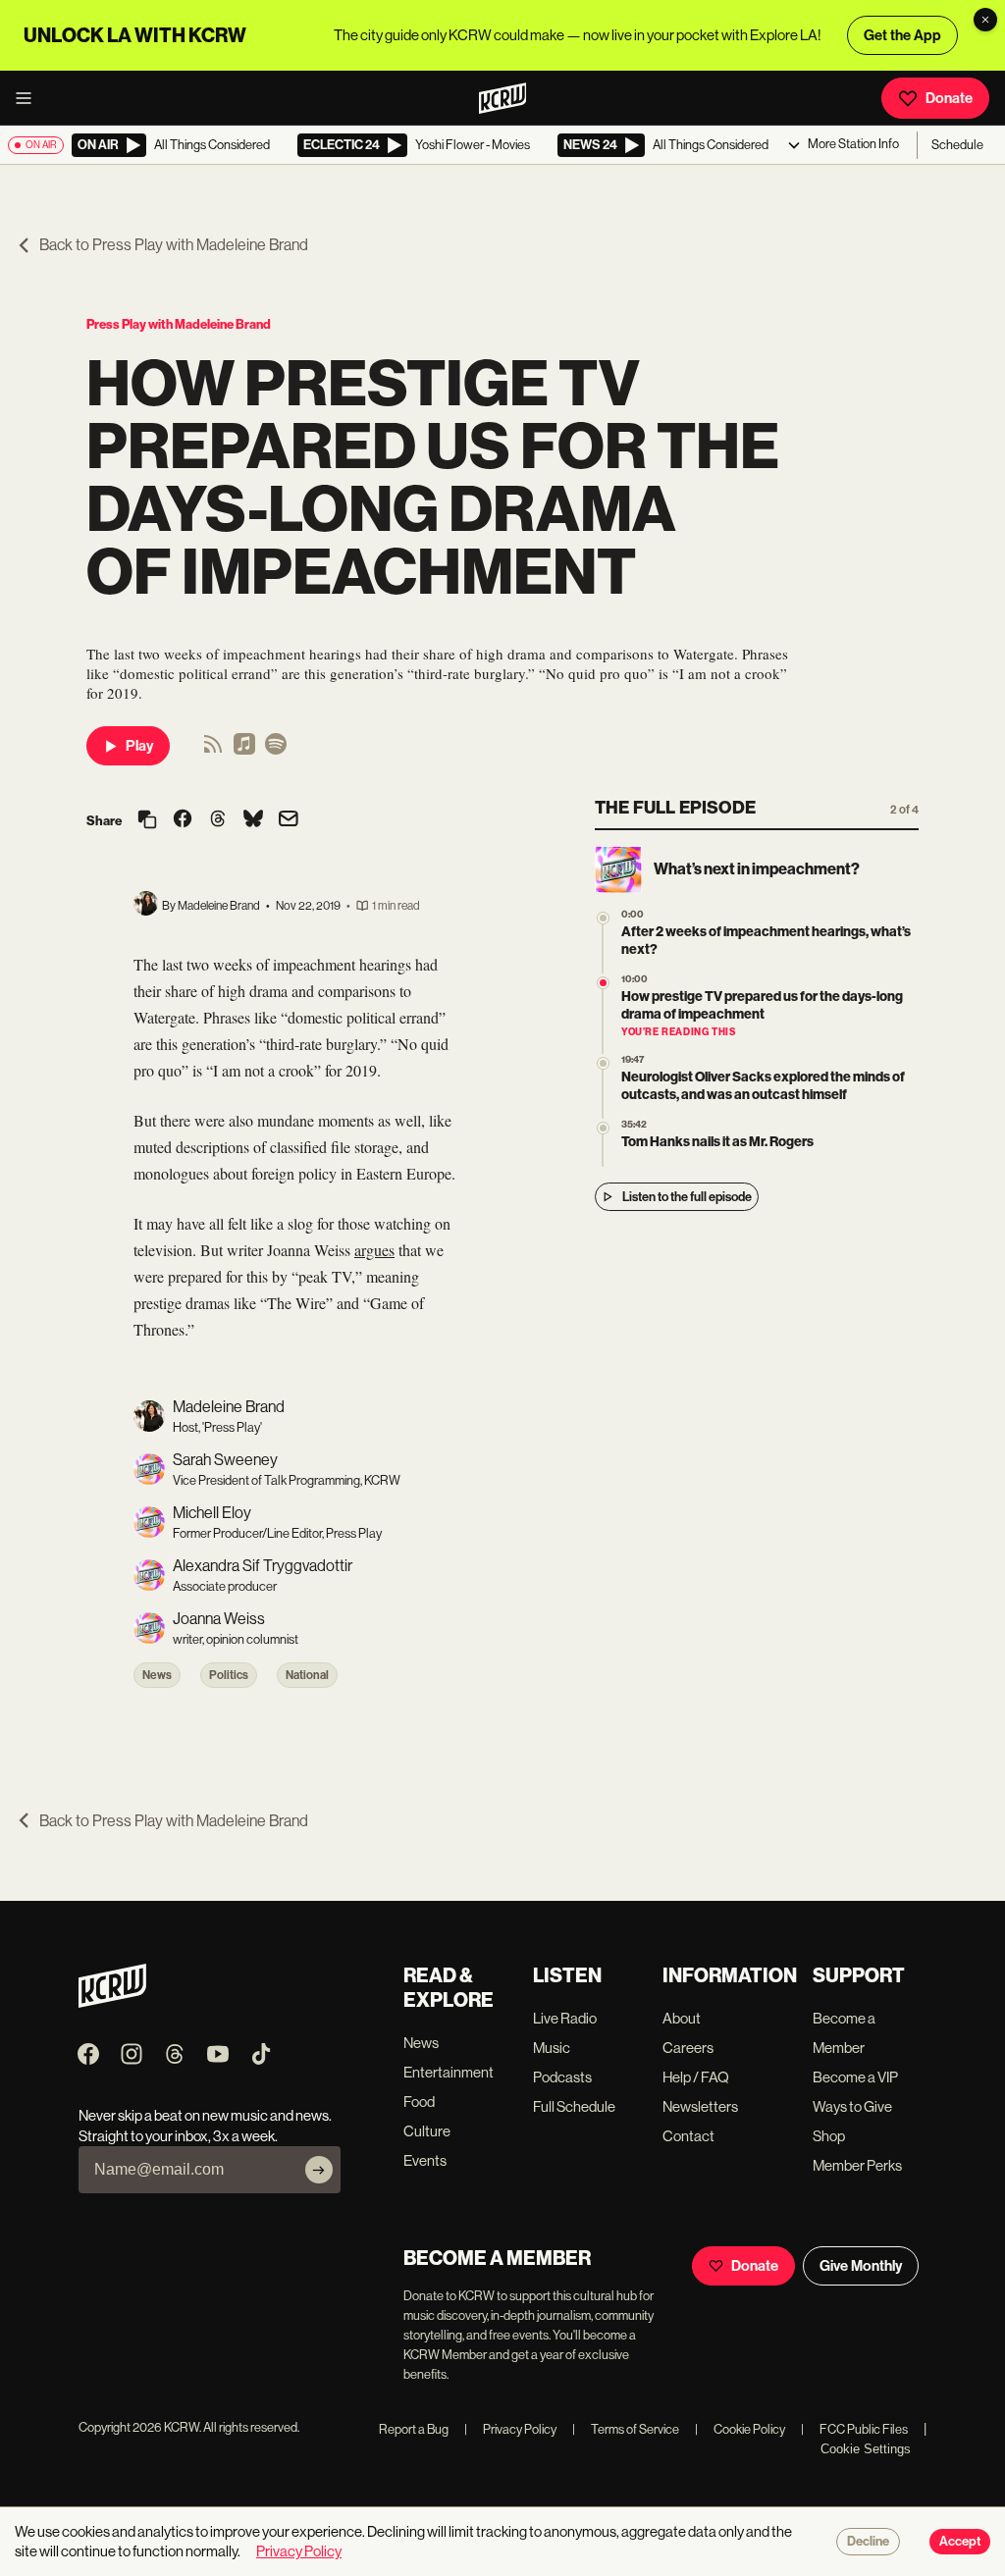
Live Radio (565, 2018)
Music (552, 2048)
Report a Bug (414, 2429)
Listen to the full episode (687, 1197)
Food (419, 2102)
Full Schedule (574, 2106)
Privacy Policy (510, 2429)
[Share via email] (289, 821)
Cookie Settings (866, 2449)
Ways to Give (852, 2106)
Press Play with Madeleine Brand (179, 324)
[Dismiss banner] (985, 20)
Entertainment (449, 2072)
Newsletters (700, 2106)
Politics (229, 1675)
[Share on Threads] (218, 820)
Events (425, 2160)
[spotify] (276, 750)
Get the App (902, 35)
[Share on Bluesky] (253, 820)
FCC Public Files (854, 2429)
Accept (960, 2542)
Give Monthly (861, 2266)
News (157, 1675)
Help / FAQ (696, 2077)
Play (139, 746)
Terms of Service (626, 2429)
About (682, 2018)
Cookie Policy (740, 2429)
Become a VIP (855, 2077)
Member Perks (857, 2165)
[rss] (213, 750)
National (307, 1675)
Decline (868, 2542)
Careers (688, 2048)
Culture (427, 2131)
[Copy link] (147, 821)
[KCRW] (112, 2002)
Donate (949, 98)
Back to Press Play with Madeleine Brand (174, 245)
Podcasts (562, 2077)
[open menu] (29, 98)
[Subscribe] (319, 2170)
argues (374, 1250)
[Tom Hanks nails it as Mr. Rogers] (603, 1128)
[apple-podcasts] (244, 750)
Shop (829, 2136)
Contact (688, 2136)
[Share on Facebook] (183, 820)
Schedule (957, 145)
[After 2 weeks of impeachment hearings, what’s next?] (603, 918)
